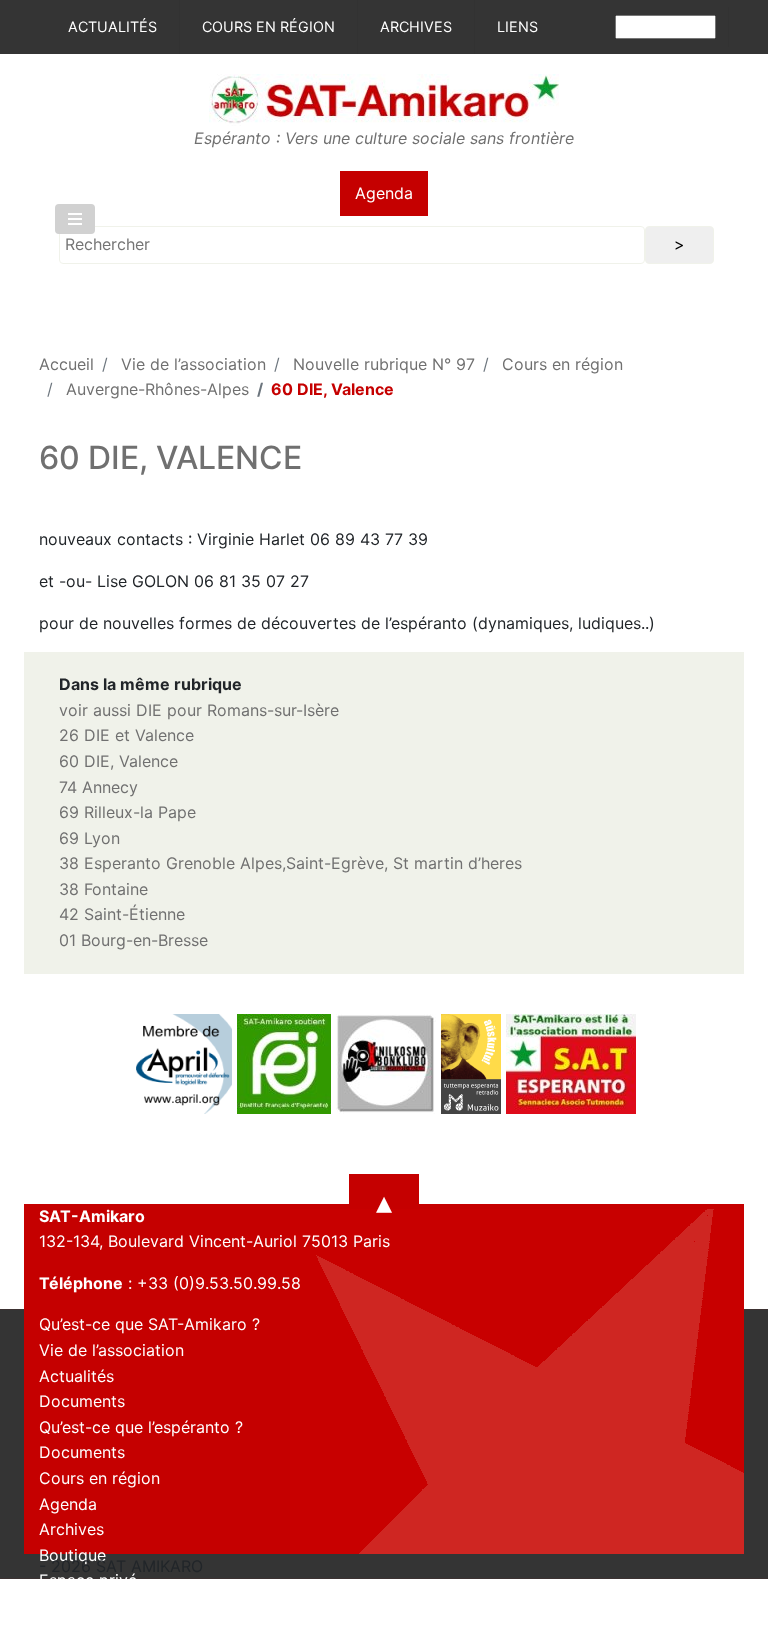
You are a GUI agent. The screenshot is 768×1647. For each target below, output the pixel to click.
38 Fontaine (103, 889)
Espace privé (88, 1580)
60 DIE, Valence (118, 761)
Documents (82, 1401)
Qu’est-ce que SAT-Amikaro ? (149, 1324)
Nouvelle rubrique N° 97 (384, 364)
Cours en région (268, 26)
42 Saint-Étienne (122, 914)
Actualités (112, 26)
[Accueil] (384, 98)
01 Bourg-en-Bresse (133, 940)
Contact (69, 1606)
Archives (416, 26)
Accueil (66, 364)
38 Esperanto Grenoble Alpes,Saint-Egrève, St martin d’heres (290, 863)
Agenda (384, 193)
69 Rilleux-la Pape (127, 812)
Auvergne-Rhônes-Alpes (157, 389)
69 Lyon (89, 838)
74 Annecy (98, 787)
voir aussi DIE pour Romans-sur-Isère (199, 710)
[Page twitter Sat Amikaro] (89, 1630)
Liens (517, 26)
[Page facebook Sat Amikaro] (54, 1630)
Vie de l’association (193, 364)
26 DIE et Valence (126, 735)
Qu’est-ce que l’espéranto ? (141, 1427)
